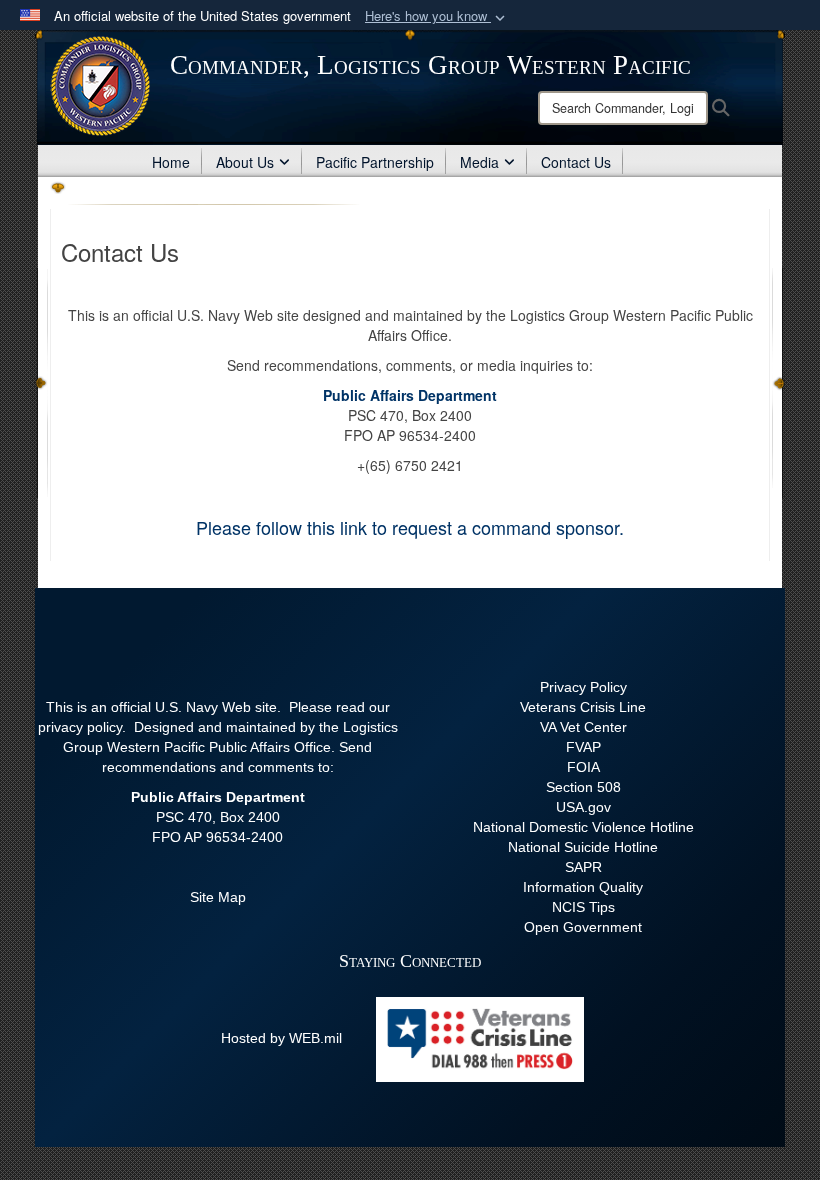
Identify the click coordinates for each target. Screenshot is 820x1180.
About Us (245, 162)
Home (171, 162)
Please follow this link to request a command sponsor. (410, 527)
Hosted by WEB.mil (281, 1038)
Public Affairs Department (410, 395)
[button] (437, 16)
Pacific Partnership (375, 162)
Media (479, 162)
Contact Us (576, 162)
